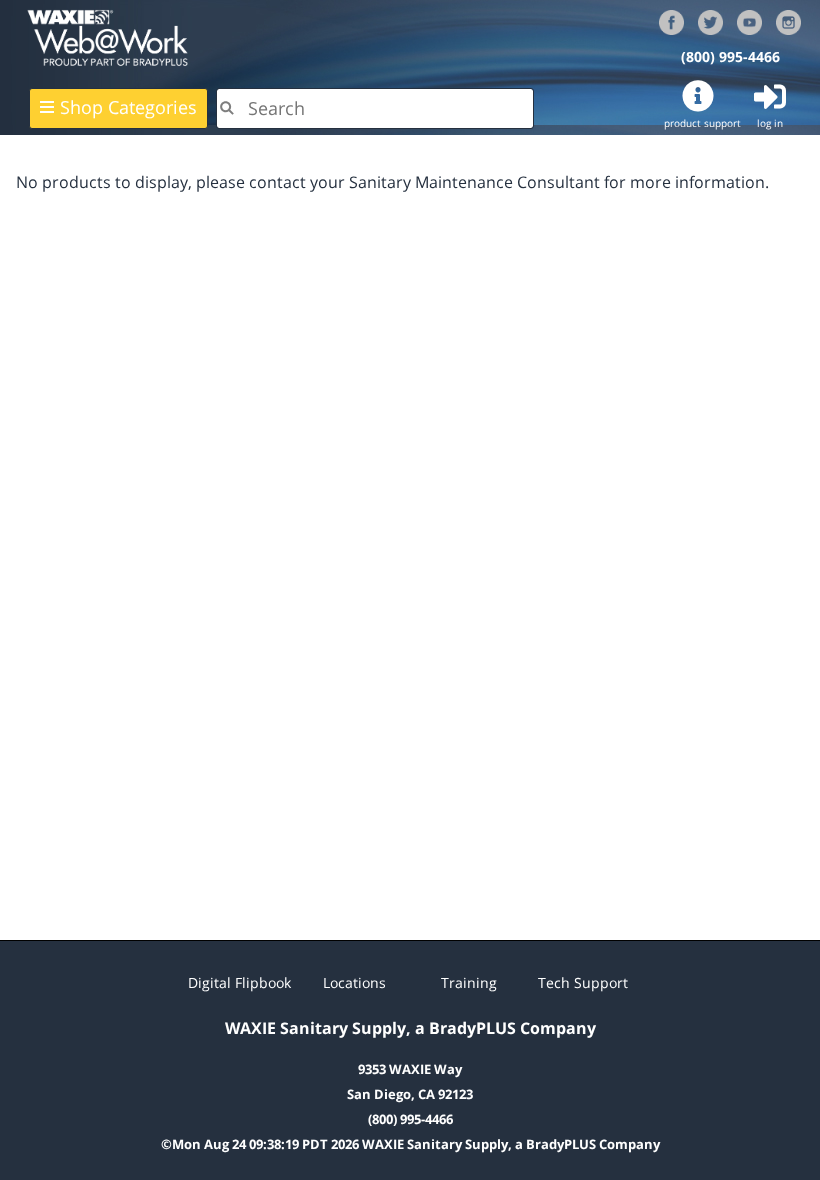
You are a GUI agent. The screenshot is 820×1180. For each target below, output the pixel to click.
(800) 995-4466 (730, 56)
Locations (354, 982)
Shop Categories (128, 107)
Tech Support (583, 982)
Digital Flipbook (239, 982)
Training (469, 982)
